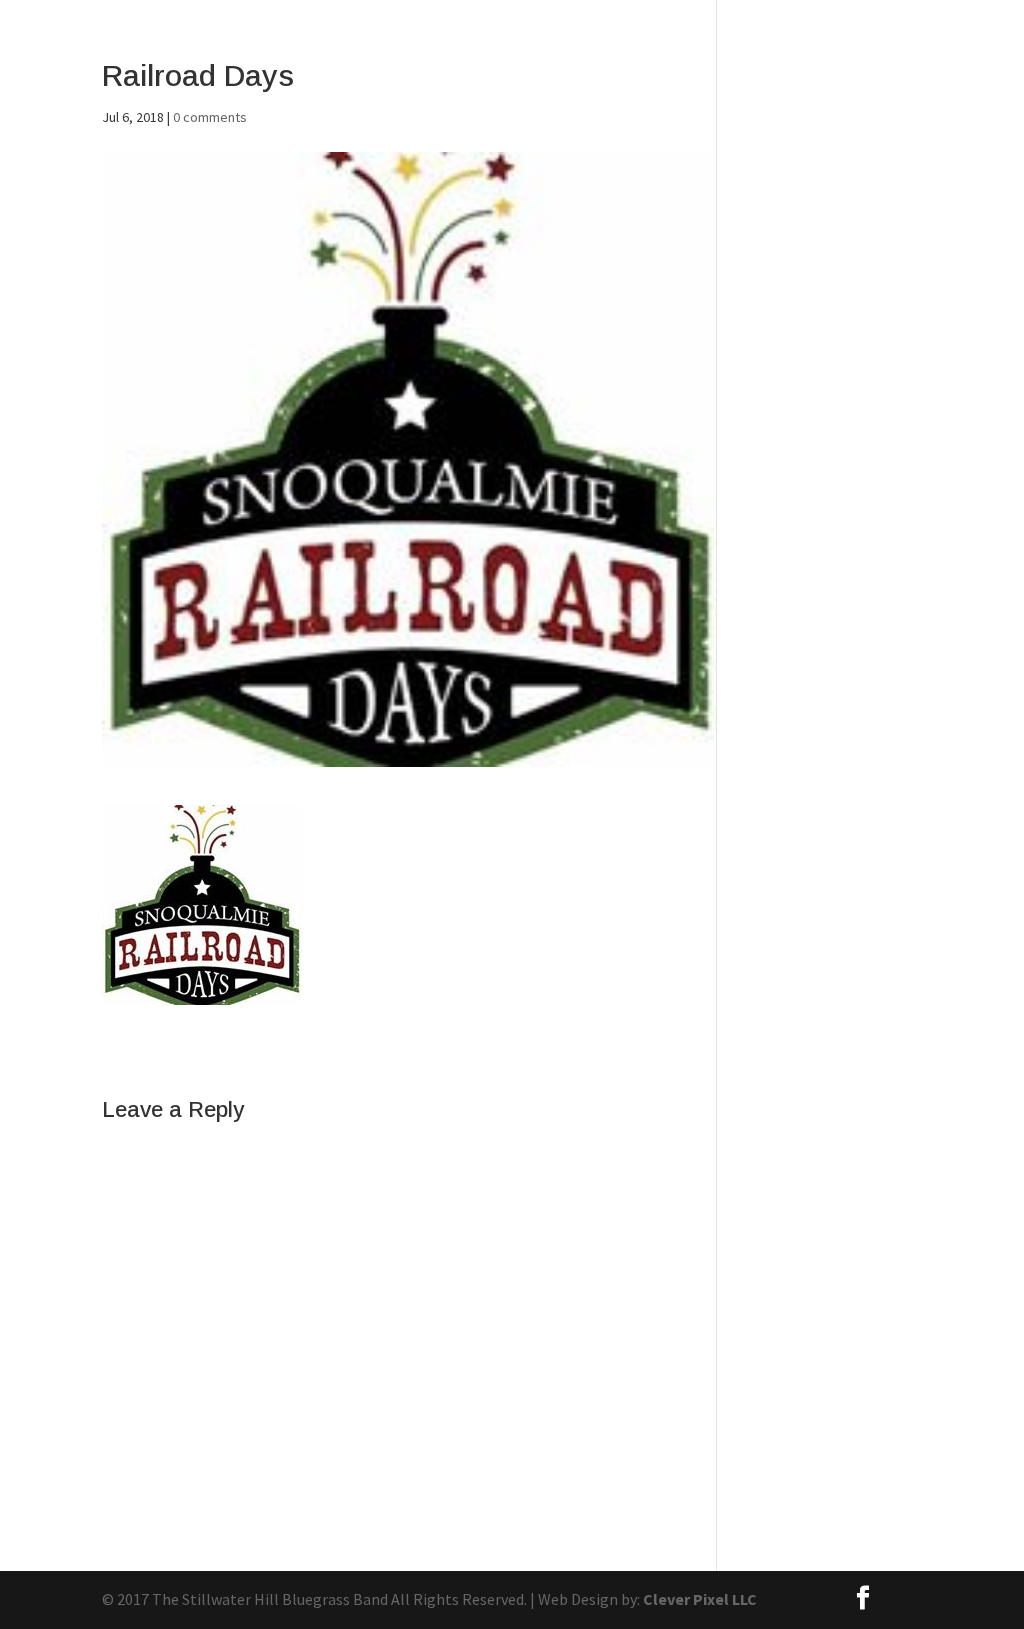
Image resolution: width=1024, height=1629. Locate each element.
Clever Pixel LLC (700, 1599)
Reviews (802, 67)
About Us (525, 67)
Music (723, 67)
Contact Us (631, 67)
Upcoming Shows (926, 67)
